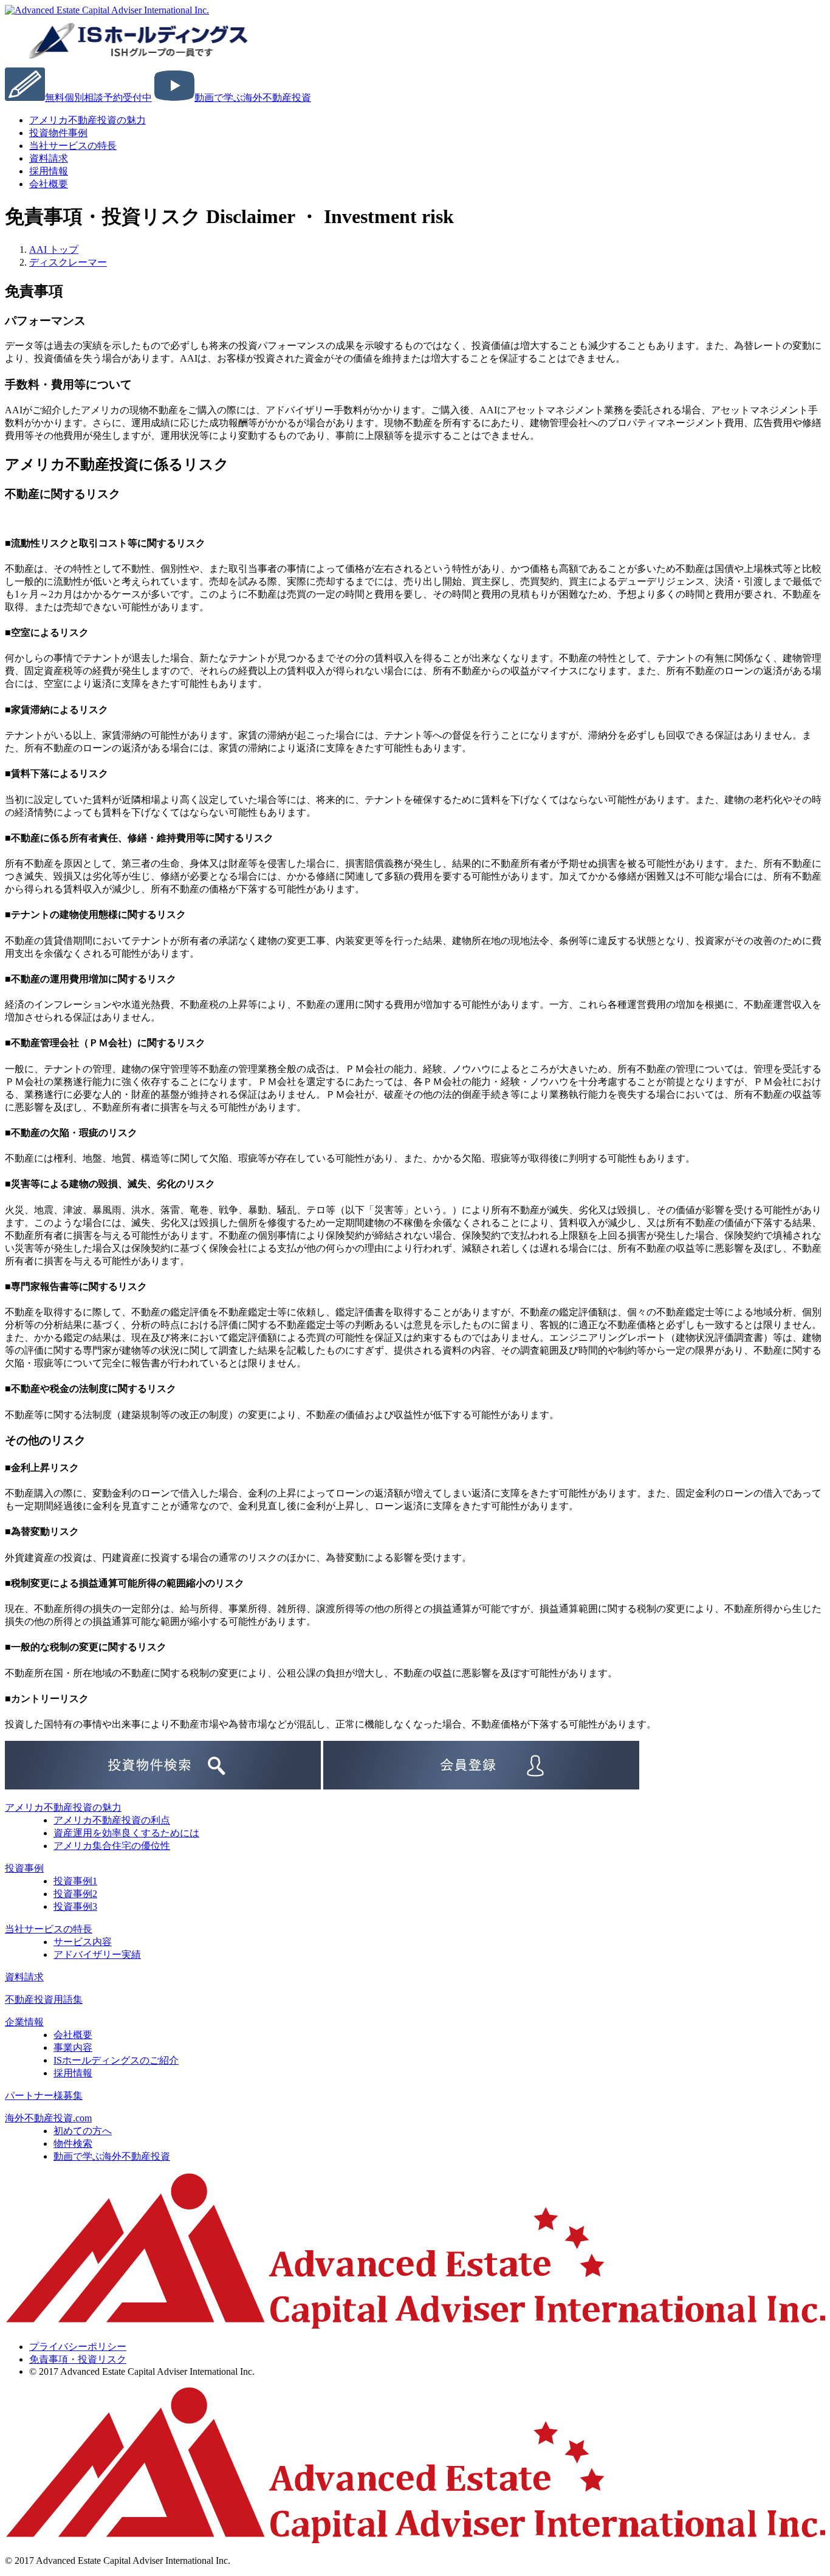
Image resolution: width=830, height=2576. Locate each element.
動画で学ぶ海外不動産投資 (112, 2156)
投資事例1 (75, 1881)
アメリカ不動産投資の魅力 (87, 120)
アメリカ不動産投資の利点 (112, 1820)
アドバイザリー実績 (97, 1954)
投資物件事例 (58, 133)
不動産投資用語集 (44, 1999)
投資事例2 (75, 1894)
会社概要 (49, 184)
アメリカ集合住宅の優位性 (112, 1846)
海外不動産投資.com (48, 2118)
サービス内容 (83, 1942)
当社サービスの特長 (73, 146)
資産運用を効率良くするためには (126, 1833)
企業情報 (24, 2022)
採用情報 (73, 2073)
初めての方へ (83, 2131)
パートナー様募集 (44, 2096)
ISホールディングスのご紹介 (116, 2060)
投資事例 (24, 1868)
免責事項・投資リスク (78, 2359)
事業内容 (73, 2047)
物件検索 (73, 2144)
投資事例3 (75, 1906)
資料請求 (24, 1977)
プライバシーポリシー (78, 2347)
